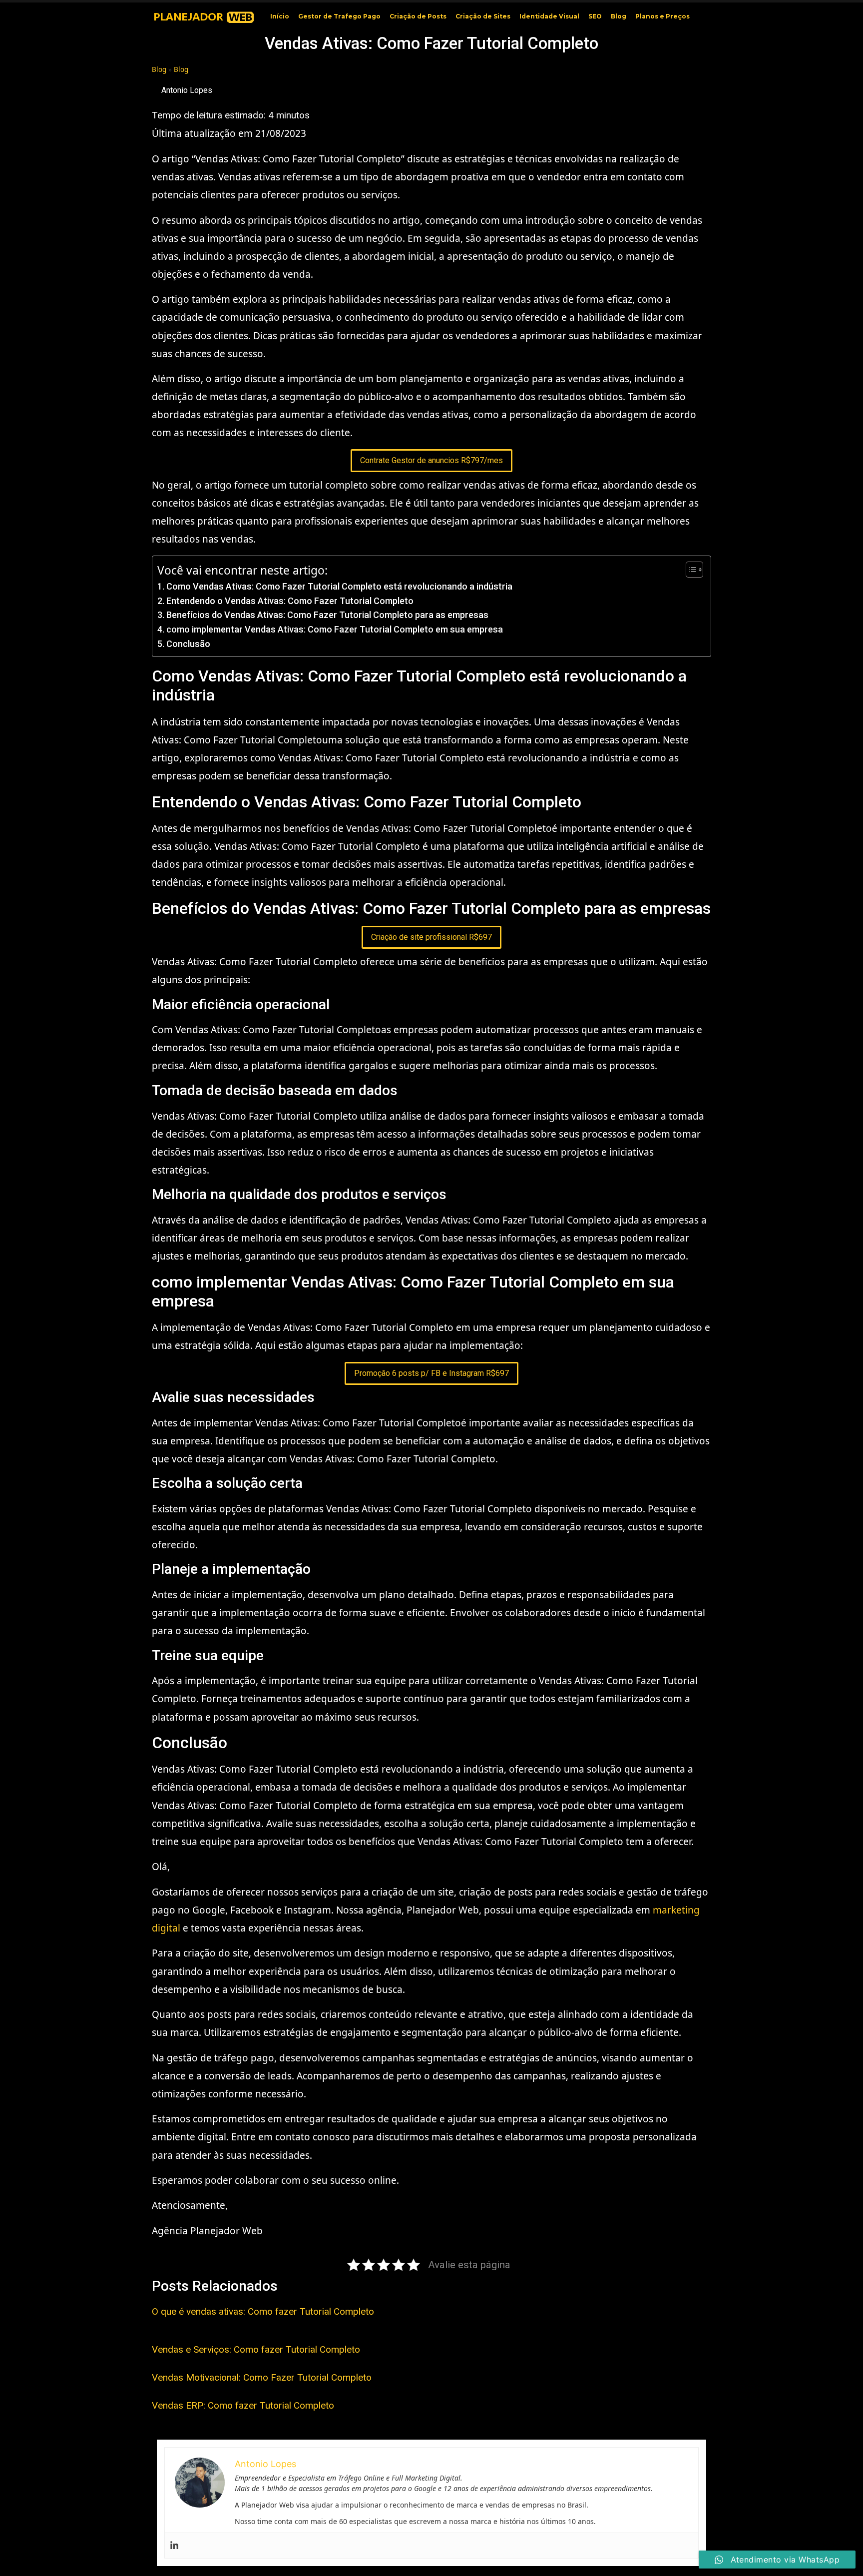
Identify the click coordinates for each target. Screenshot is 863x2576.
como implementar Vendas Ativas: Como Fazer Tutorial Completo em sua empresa (335, 629)
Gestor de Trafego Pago (339, 16)
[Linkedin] (174, 2546)
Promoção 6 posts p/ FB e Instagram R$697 (431, 1373)
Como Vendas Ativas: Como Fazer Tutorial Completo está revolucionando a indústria (339, 586)
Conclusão (188, 644)
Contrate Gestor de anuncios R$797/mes (431, 460)
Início (280, 16)
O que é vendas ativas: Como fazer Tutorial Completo (263, 2311)
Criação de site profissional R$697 (431, 937)
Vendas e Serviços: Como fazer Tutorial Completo (256, 2349)
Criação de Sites (483, 16)
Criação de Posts (418, 16)
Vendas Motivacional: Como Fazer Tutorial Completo (262, 2377)
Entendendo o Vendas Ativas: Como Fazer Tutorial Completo (290, 601)
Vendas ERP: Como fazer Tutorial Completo (243, 2405)
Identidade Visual (549, 16)
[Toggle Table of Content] (689, 570)
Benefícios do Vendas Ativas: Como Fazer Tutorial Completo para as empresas (327, 615)
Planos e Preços (662, 16)
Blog (619, 16)
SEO (595, 16)
